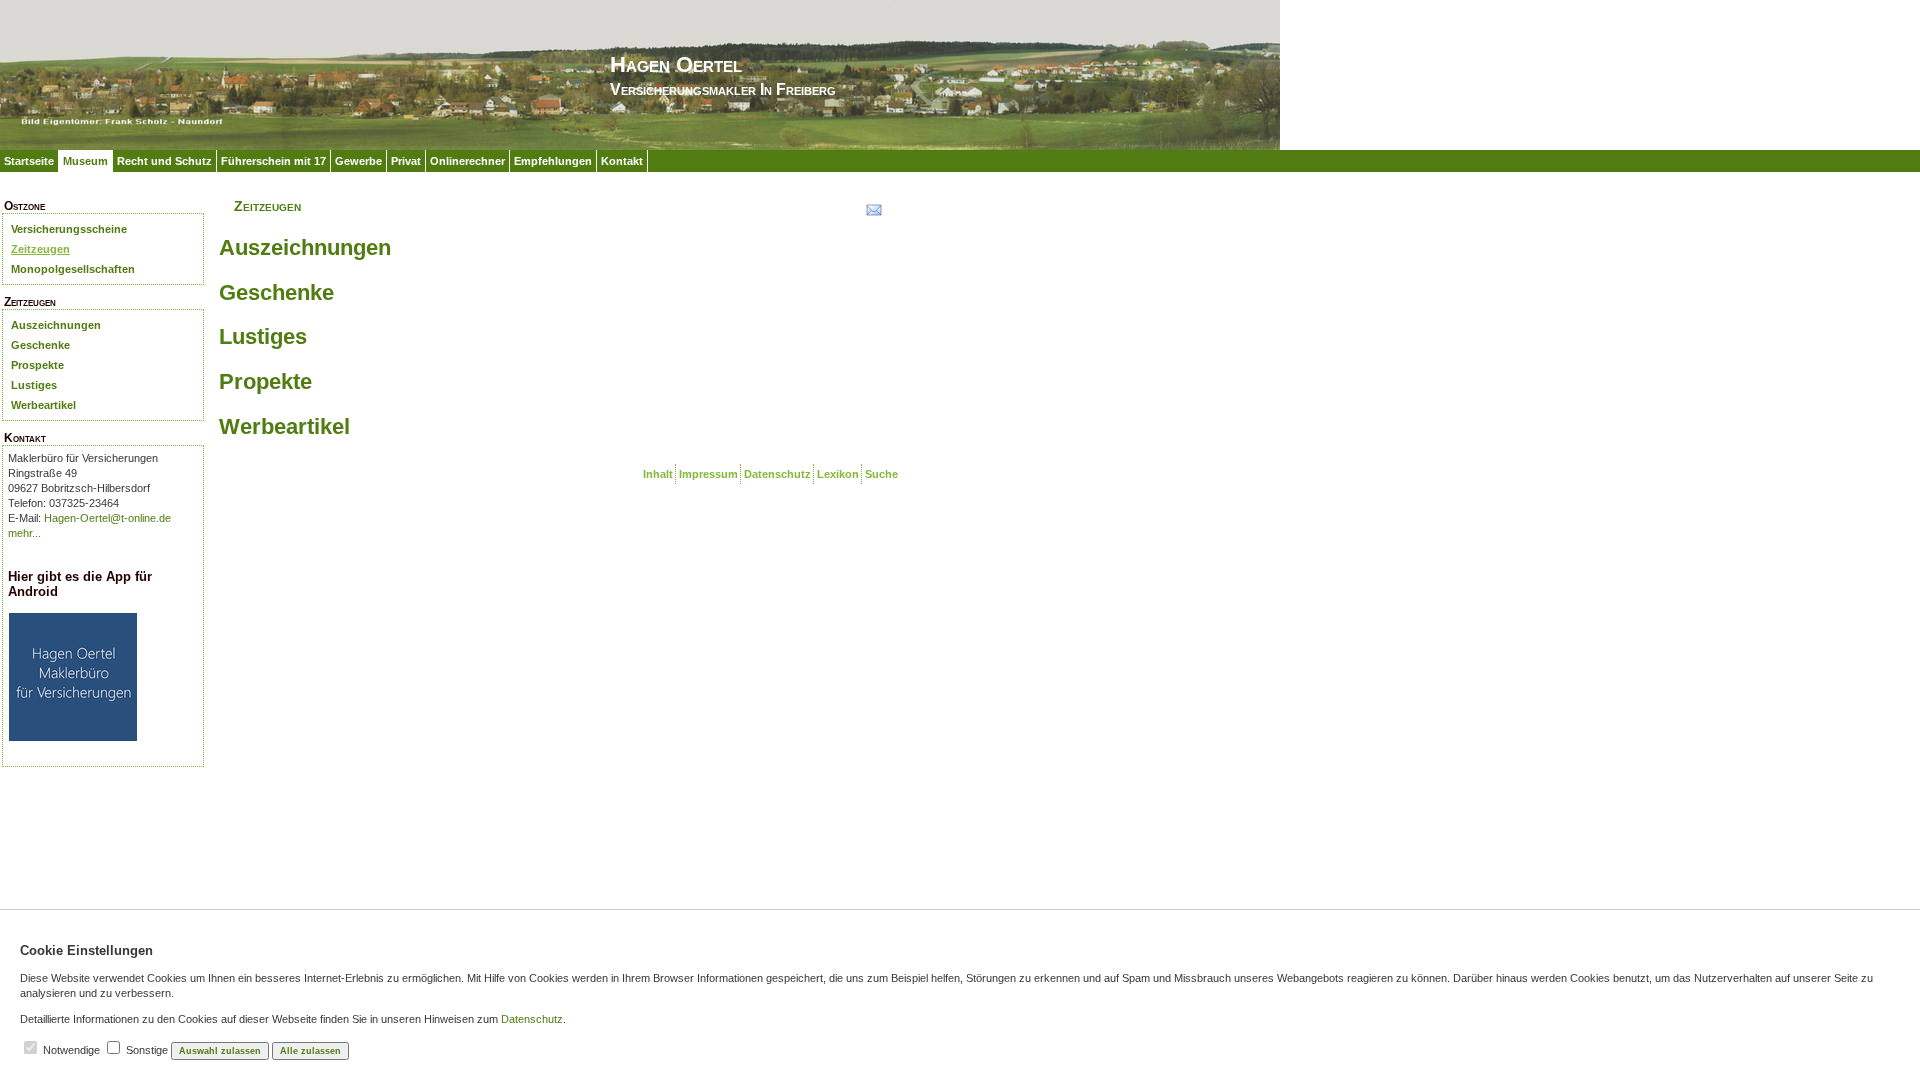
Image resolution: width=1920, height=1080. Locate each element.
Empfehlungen (553, 161)
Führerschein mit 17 (273, 161)
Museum (85, 161)
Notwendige (71, 1050)
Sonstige (147, 1050)
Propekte (265, 381)
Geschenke (40, 345)
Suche (881, 474)
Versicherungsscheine (69, 229)
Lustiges (34, 385)
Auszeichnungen (56, 325)
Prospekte (37, 365)
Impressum (708, 474)
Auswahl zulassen (220, 1051)
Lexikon (838, 474)
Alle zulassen (310, 1051)
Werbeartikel (43, 405)
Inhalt (658, 474)
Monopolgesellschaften (73, 269)
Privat (406, 161)
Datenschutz (777, 474)
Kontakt (622, 161)
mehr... (24, 533)
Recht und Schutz (164, 161)
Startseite (29, 161)
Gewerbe (358, 161)
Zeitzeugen (40, 249)
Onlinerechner (467, 161)
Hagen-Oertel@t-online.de (107, 518)
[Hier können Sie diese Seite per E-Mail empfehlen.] (872, 214)
